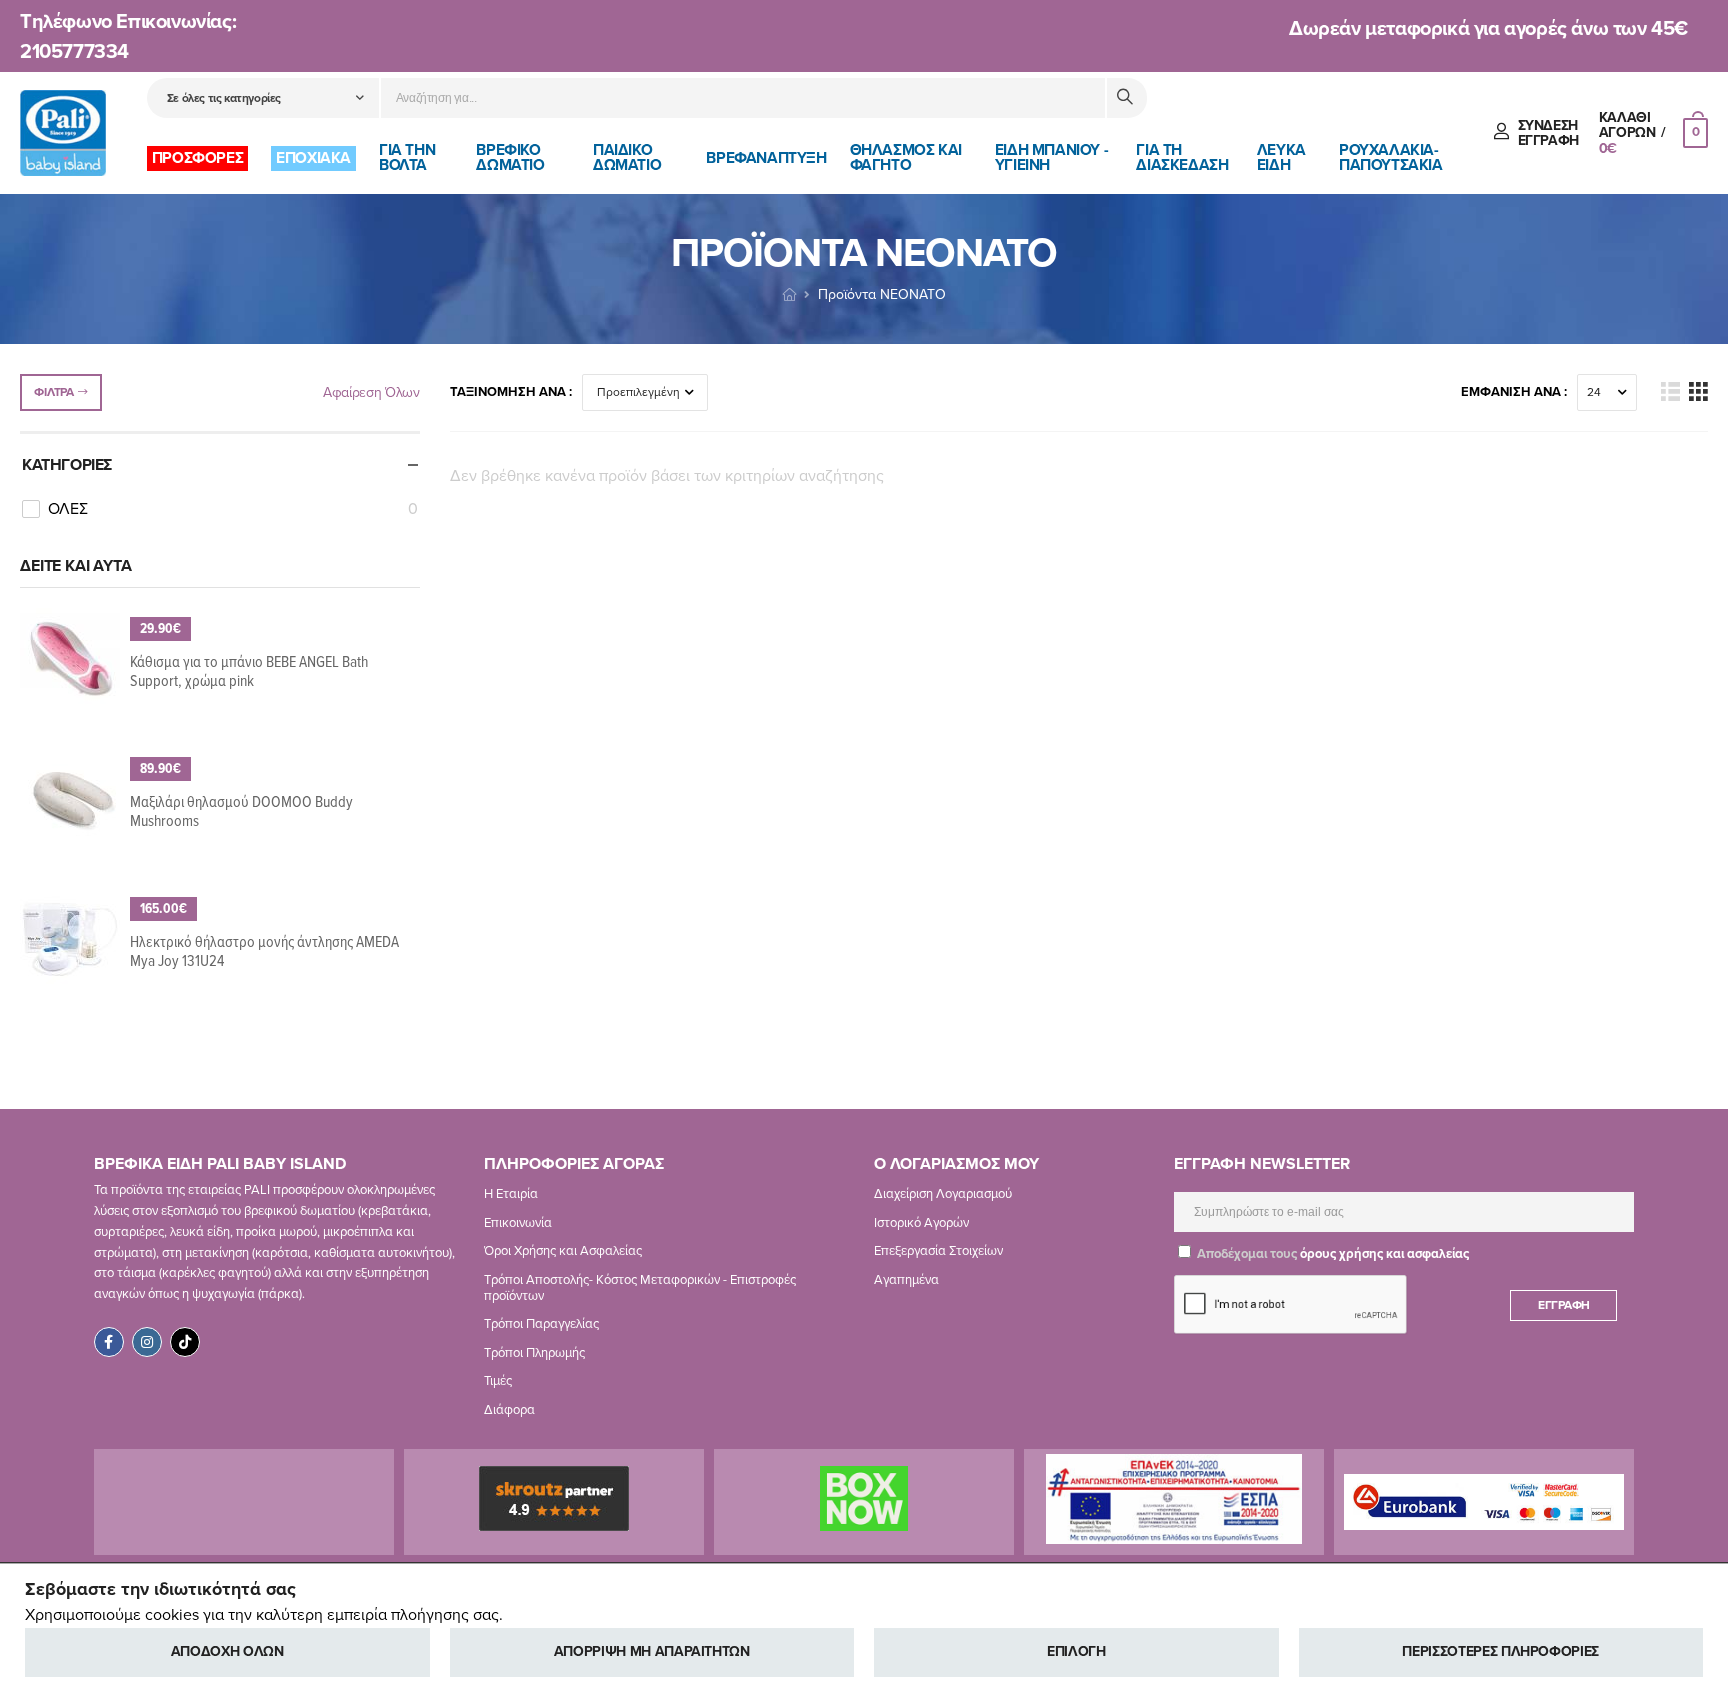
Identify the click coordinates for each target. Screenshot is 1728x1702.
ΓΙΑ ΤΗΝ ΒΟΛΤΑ (407, 157)
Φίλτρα (53, 392)
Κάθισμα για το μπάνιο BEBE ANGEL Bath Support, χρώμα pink (249, 672)
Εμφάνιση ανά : (1514, 392)
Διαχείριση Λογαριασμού (943, 1194)
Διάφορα (509, 1410)
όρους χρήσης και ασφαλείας (1384, 1254)
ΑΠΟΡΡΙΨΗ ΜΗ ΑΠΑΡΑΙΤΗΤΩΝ (652, 1651)
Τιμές (498, 1381)
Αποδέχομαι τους (1331, 1254)
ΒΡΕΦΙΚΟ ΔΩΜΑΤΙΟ (510, 157)
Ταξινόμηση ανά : (511, 392)
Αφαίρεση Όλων (371, 392)
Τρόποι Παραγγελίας (541, 1324)
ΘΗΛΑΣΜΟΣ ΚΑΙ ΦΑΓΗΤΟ (906, 157)
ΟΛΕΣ (233, 509)
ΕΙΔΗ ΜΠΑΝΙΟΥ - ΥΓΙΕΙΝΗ (1051, 157)
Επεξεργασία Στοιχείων (938, 1251)
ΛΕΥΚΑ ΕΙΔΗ (1281, 157)
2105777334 (74, 52)
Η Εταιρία (511, 1194)
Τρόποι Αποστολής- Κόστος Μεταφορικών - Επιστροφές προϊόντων (640, 1288)
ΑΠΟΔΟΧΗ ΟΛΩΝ (227, 1651)
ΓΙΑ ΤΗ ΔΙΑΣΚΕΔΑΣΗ (1182, 157)
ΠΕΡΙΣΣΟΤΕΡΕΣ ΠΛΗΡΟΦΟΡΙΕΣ (1500, 1651)
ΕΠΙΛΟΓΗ (1076, 1651)
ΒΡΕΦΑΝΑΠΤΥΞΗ (766, 158)
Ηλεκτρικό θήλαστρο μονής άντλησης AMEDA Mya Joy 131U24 (264, 952)
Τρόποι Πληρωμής (534, 1353)
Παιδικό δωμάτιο (627, 157)
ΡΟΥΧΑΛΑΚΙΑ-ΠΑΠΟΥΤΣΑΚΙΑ (1391, 157)
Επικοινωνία (518, 1223)
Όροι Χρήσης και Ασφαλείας (563, 1251)
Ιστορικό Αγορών (921, 1223)
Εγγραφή (1564, 1305)
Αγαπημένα (906, 1280)
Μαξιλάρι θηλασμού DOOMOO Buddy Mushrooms (241, 812)
